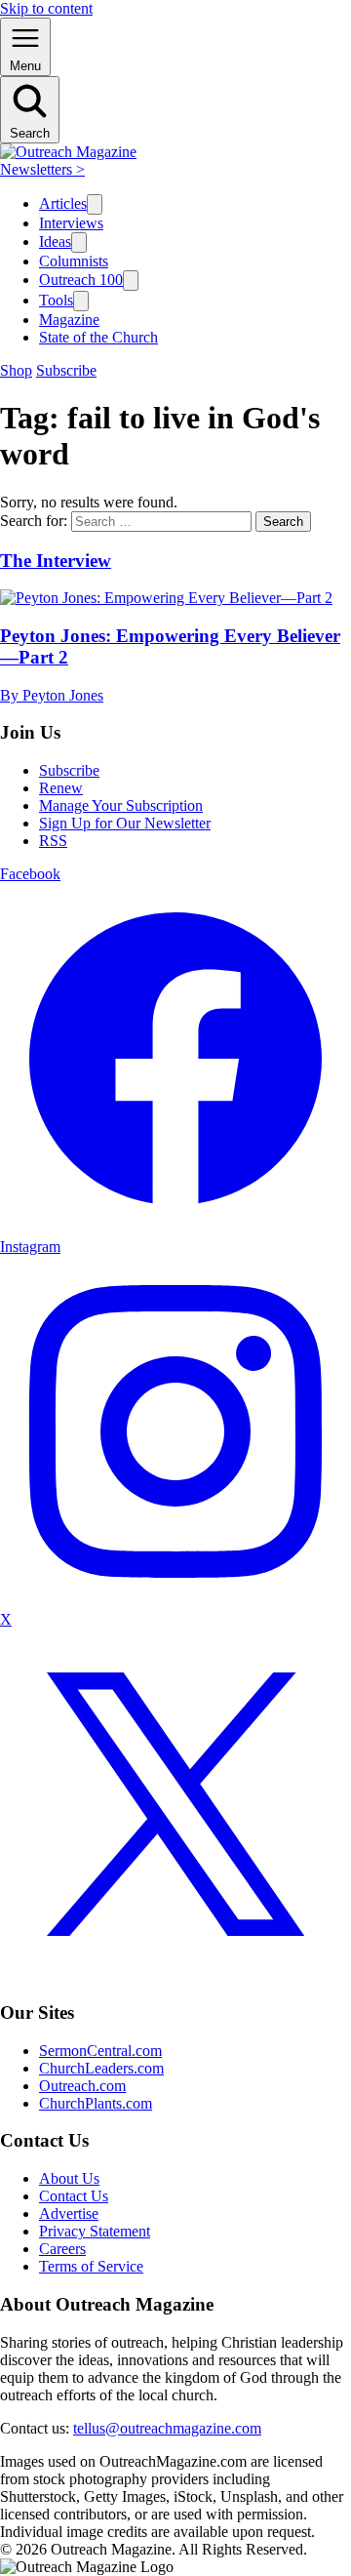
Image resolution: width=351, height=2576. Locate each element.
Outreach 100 (81, 280)
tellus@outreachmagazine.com (167, 2428)
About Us (69, 2178)
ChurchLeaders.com (101, 2068)
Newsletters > (42, 169)
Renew (61, 788)
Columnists (74, 261)
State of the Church (98, 337)
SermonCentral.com (100, 2051)
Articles (63, 203)
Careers (62, 2249)
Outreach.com (82, 2086)
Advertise (69, 2214)
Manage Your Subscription (121, 805)
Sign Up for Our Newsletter (125, 823)
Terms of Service (91, 2266)
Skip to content (46, 8)
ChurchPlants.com (96, 2103)
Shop (16, 370)
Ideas (55, 241)
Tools (56, 300)
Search (283, 522)
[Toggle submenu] (95, 204)
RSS (53, 841)
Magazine (69, 320)
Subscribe (66, 370)
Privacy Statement (95, 2231)
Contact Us (74, 2196)
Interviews (71, 223)
